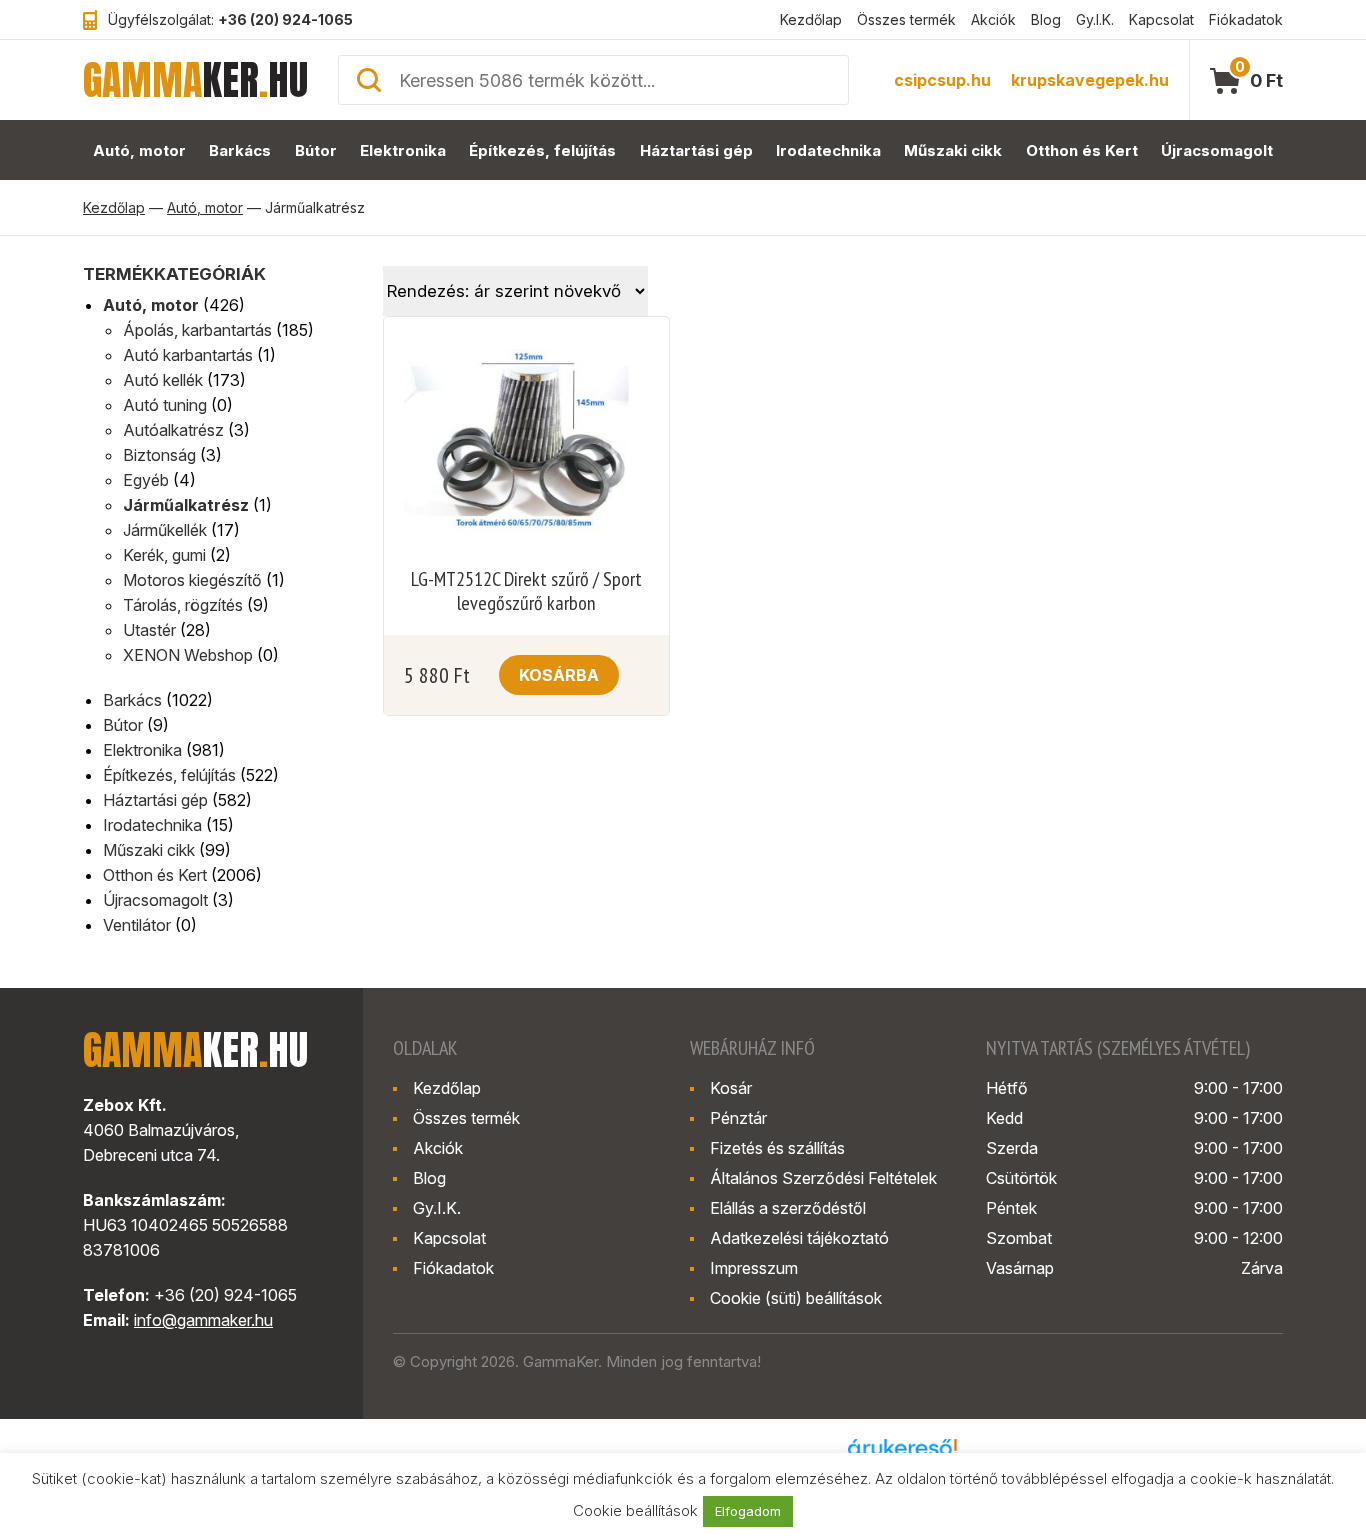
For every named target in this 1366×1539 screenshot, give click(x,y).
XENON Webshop (188, 655)
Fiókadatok (1246, 19)
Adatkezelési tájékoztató (799, 1238)
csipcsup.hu (942, 80)
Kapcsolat (1161, 19)
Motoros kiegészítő (192, 580)
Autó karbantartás (188, 355)
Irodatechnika (828, 150)
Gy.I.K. (1095, 19)
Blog (1046, 19)
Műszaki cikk (953, 150)
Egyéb (146, 480)
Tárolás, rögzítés (183, 605)
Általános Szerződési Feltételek (823, 1178)
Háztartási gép (696, 150)
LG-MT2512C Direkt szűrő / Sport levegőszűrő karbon (526, 591)
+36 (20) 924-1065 (285, 19)
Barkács (240, 150)
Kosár (731, 1088)
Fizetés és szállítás (777, 1148)
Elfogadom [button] (748, 1511)
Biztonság (159, 455)
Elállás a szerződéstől (788, 1208)
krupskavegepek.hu (1090, 80)
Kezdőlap (811, 19)
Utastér (149, 630)
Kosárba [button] (559, 675)
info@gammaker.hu (203, 1320)
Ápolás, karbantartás (197, 330)
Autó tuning (165, 405)
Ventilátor (137, 925)
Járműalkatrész (186, 505)
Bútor (316, 150)
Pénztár (738, 1118)
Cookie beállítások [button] (635, 1510)
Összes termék (906, 19)
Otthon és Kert (1082, 150)
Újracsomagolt (1217, 150)
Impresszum (754, 1268)
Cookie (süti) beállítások (796, 1298)
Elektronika (403, 150)
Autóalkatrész (173, 430)
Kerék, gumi (164, 555)
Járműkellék (165, 530)
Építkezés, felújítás (542, 150)
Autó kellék (163, 380)
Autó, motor (139, 150)
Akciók (993, 19)
